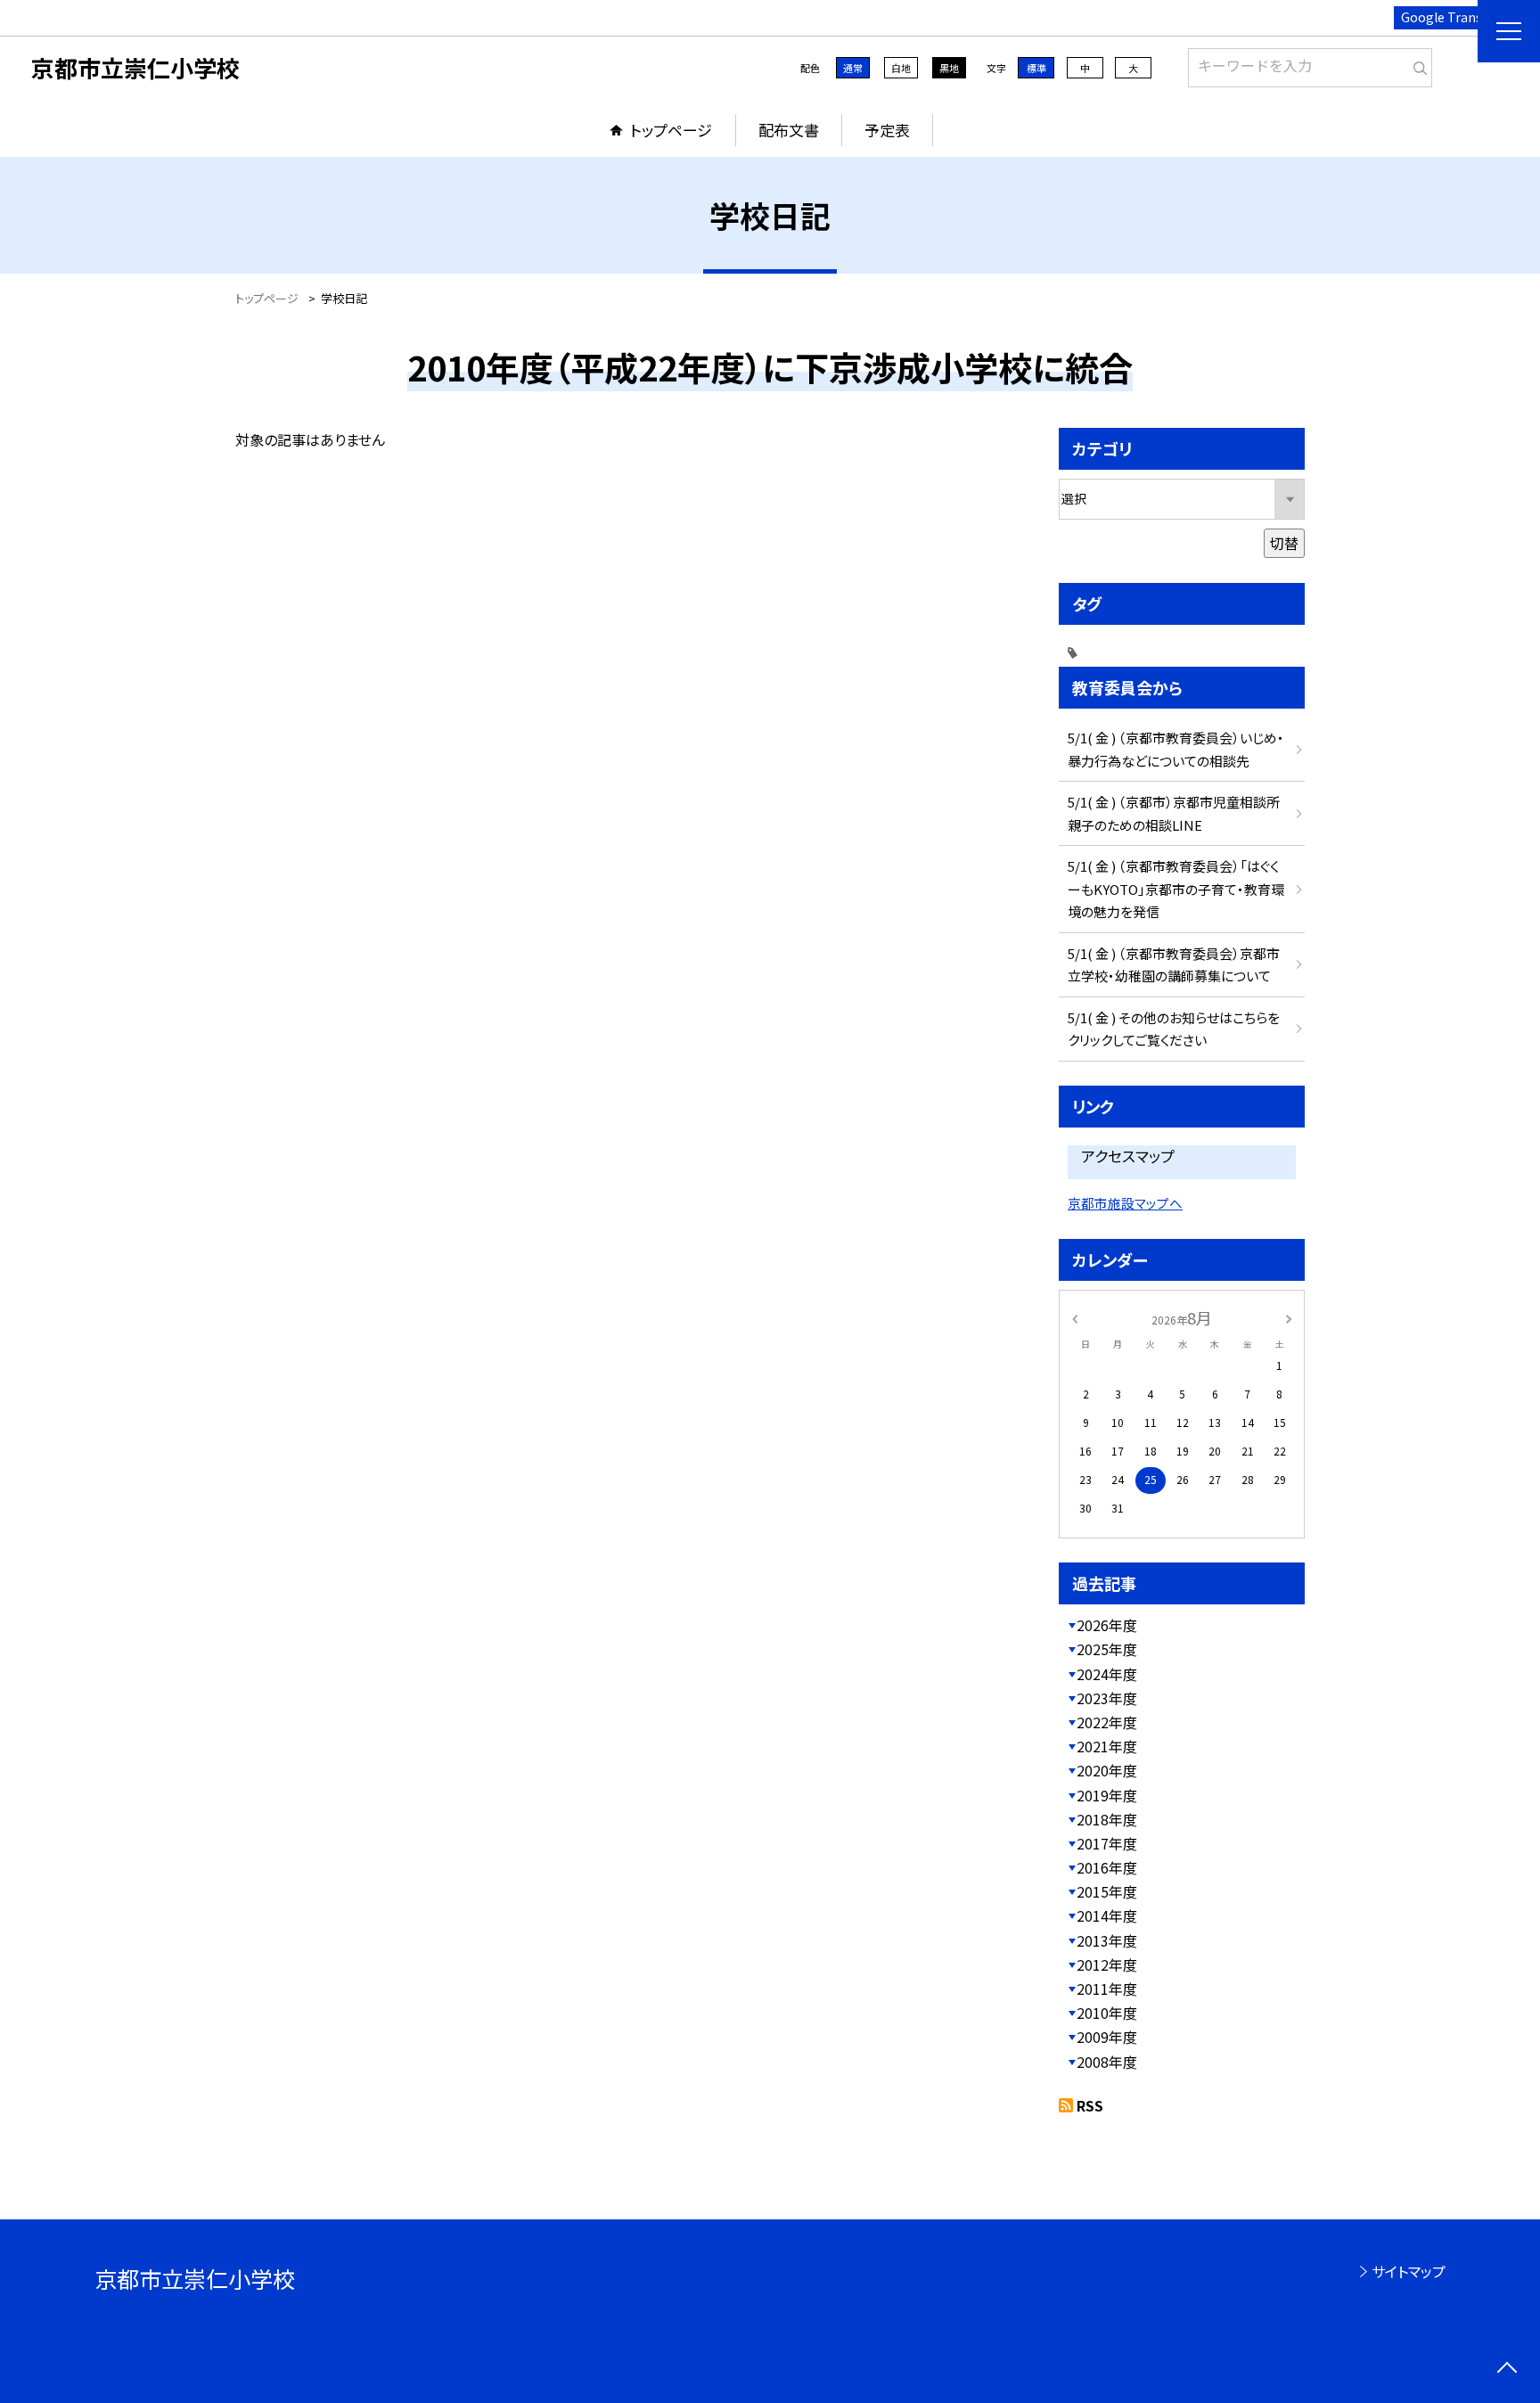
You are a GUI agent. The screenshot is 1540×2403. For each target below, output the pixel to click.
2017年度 (1107, 1843)
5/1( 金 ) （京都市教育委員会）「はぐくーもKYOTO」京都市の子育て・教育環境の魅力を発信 (1176, 889)
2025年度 (1107, 1649)
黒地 (949, 68)
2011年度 (1107, 1989)
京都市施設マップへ (1125, 1203)
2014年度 (1107, 1915)
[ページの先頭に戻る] (1507, 2370)
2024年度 (1107, 1674)
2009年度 (1107, 2037)
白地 (901, 68)
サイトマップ (1409, 2271)
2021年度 (1107, 1746)
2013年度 (1107, 1940)
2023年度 (1107, 1698)
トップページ (671, 130)
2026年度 (1107, 1625)
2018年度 (1107, 1819)
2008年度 (1107, 2062)
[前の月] (1075, 1317)
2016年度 (1107, 1867)
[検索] (1417, 64)
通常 (853, 68)
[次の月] (1289, 1317)
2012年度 (1107, 1964)
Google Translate (1453, 17)
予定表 (887, 130)
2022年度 (1107, 1722)
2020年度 (1107, 1770)
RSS (1090, 2105)
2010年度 (1107, 2013)
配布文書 (789, 130)
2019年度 (1107, 1795)
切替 (1284, 543)
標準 (1036, 68)
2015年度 (1107, 1891)
